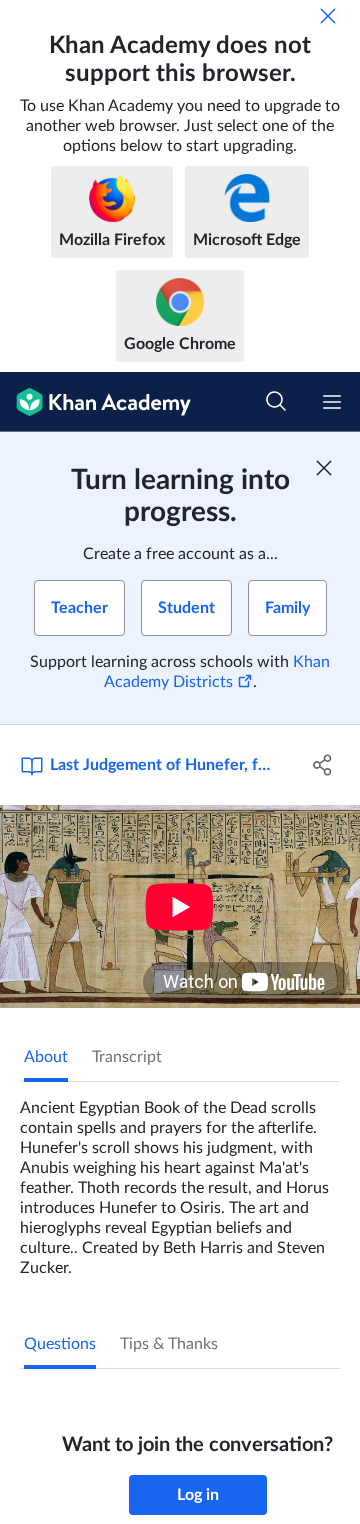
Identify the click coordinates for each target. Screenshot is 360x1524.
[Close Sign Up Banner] (324, 468)
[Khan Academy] (95, 402)
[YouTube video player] (180, 906)
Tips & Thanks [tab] (169, 1344)
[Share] (323, 765)
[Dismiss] (328, 16)
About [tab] (46, 1057)
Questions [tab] (60, 1344)
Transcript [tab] (127, 1057)
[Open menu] (332, 402)
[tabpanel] (180, 1180)
